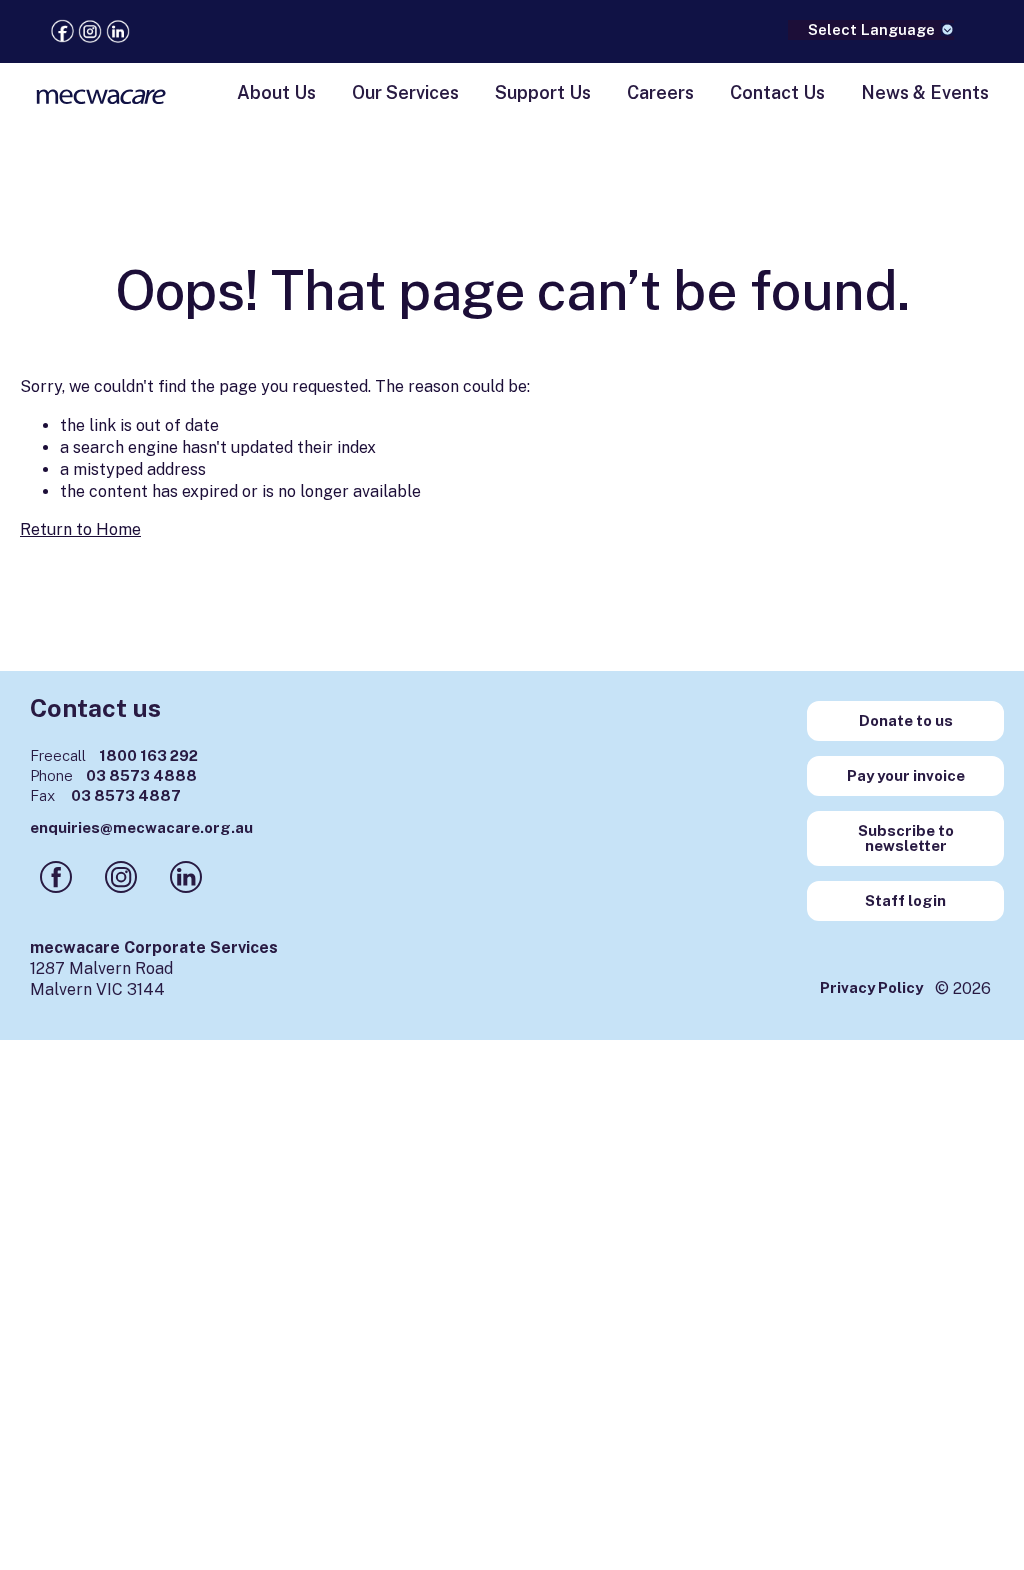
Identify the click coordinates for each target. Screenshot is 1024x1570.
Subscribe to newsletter (906, 838)
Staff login (905, 900)
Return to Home (80, 529)
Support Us (543, 92)
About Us (276, 92)
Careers (660, 92)
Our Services (405, 92)
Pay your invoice (906, 775)
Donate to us (906, 720)
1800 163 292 (114, 755)
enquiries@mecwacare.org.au (141, 827)
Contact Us (777, 92)
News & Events (925, 92)
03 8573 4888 (113, 775)
